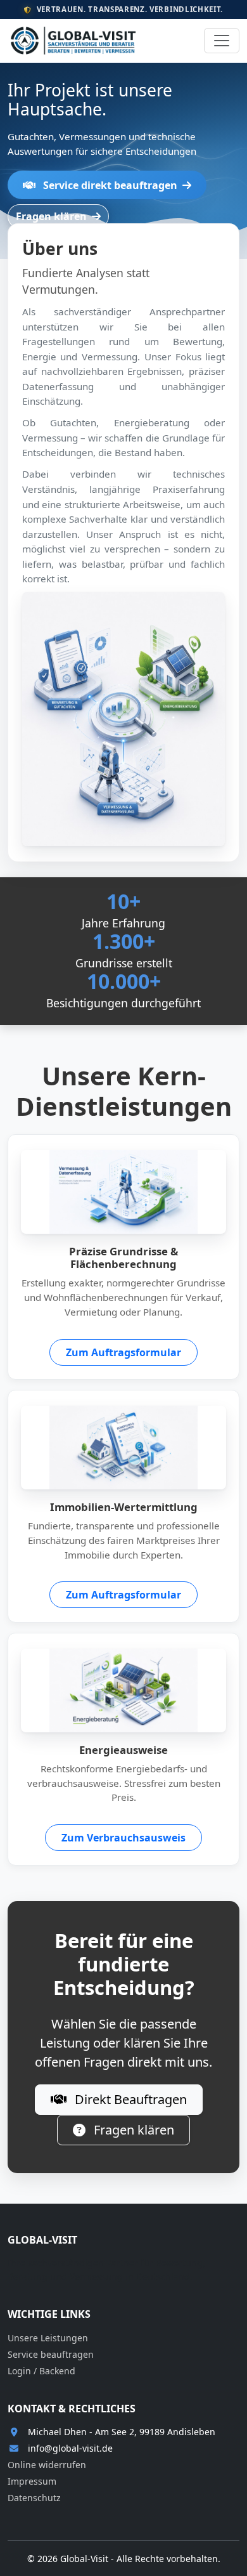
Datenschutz (34, 2498)
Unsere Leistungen (48, 2338)
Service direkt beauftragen (110, 185)
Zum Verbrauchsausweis (123, 1838)
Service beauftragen (51, 2354)
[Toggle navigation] (222, 41)
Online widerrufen (47, 2465)
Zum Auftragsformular (123, 1352)
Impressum (32, 2481)
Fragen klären (53, 216)
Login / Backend (41, 2371)
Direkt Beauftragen (129, 2099)
